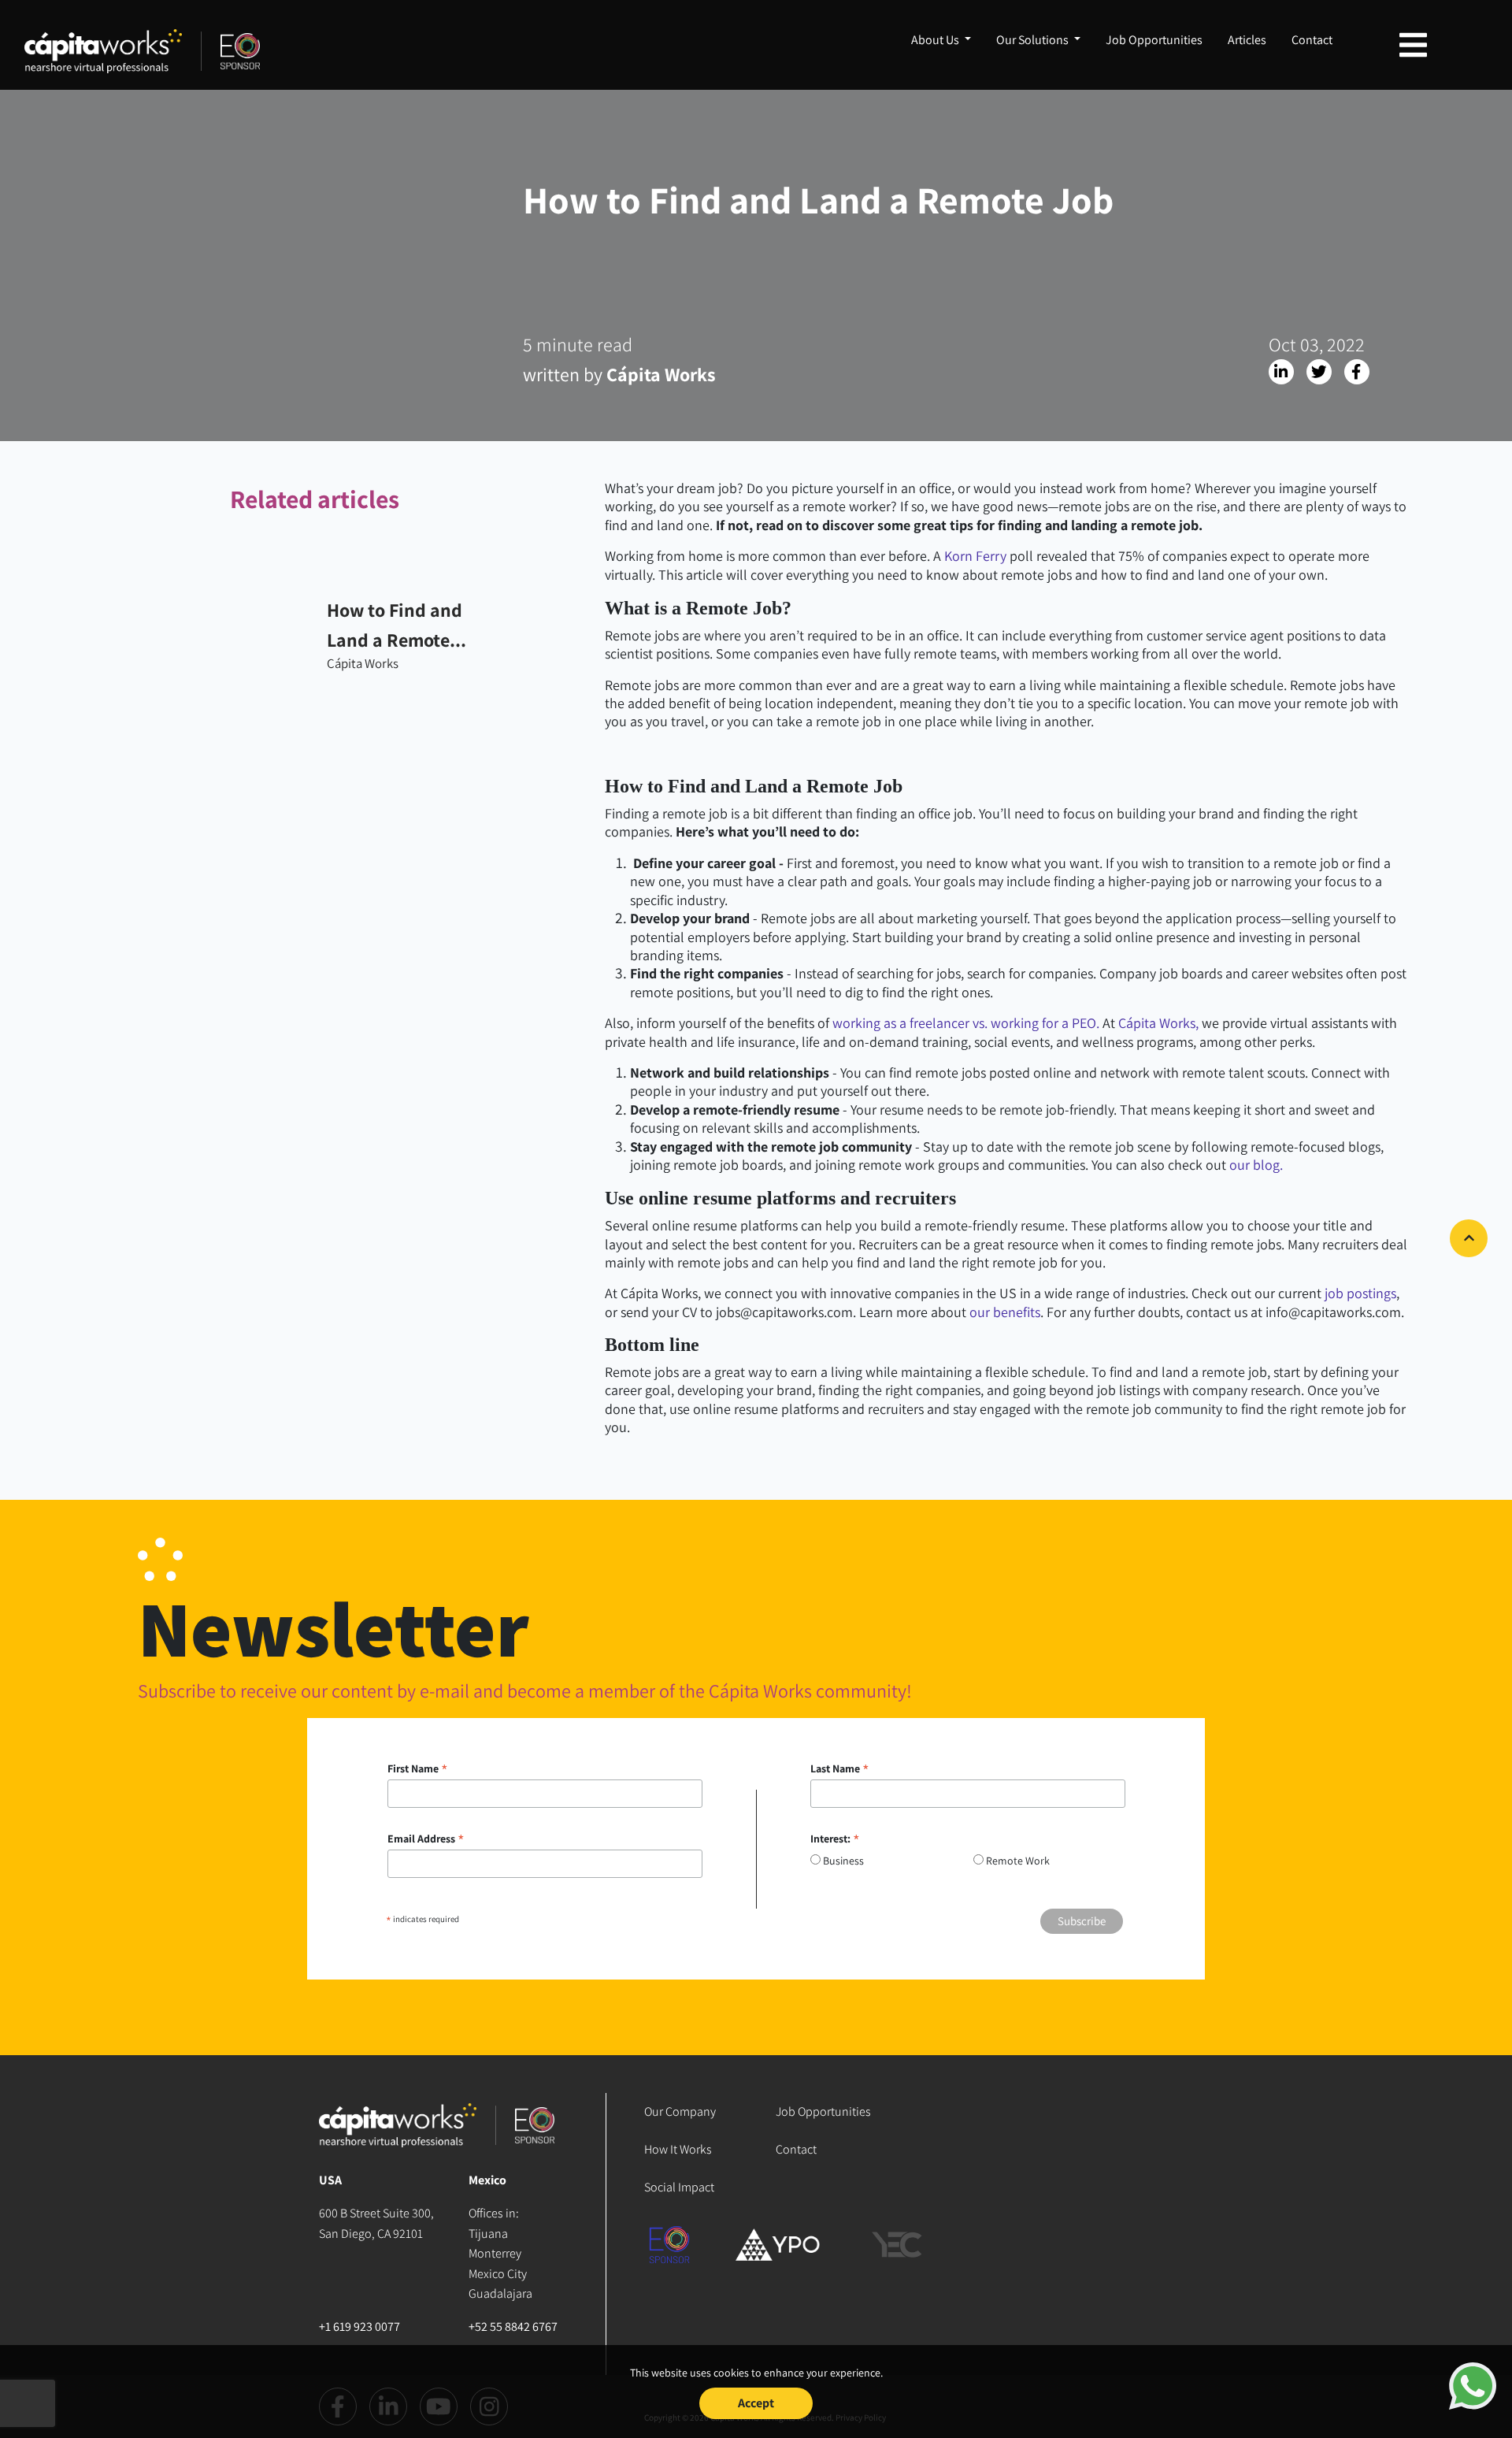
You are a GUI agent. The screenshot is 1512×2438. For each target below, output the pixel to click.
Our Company (680, 2111)
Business (843, 1861)
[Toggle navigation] (1413, 45)
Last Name (840, 1768)
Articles (1247, 40)
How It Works (678, 2149)
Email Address (426, 1839)
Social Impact (679, 2187)
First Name (418, 1768)
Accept (756, 2403)
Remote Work (1018, 1861)
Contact (1312, 40)
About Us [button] (936, 40)
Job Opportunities (1154, 40)
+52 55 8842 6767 (513, 2327)
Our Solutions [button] (1034, 40)
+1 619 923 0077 (359, 2327)
